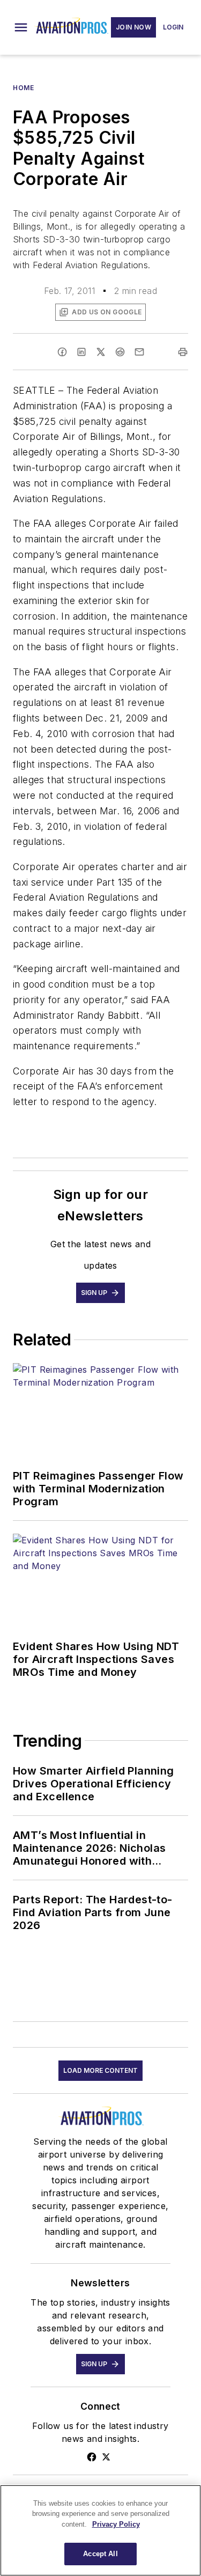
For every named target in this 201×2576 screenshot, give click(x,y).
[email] (139, 352)
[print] (183, 352)
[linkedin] (81, 352)
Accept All (100, 2554)
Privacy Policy (116, 2524)
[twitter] (101, 352)
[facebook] (62, 352)
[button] (21, 27)
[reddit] (120, 352)
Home (23, 88)
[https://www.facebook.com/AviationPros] (92, 2457)
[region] (100, 2530)
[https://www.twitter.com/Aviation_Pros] (106, 2457)
